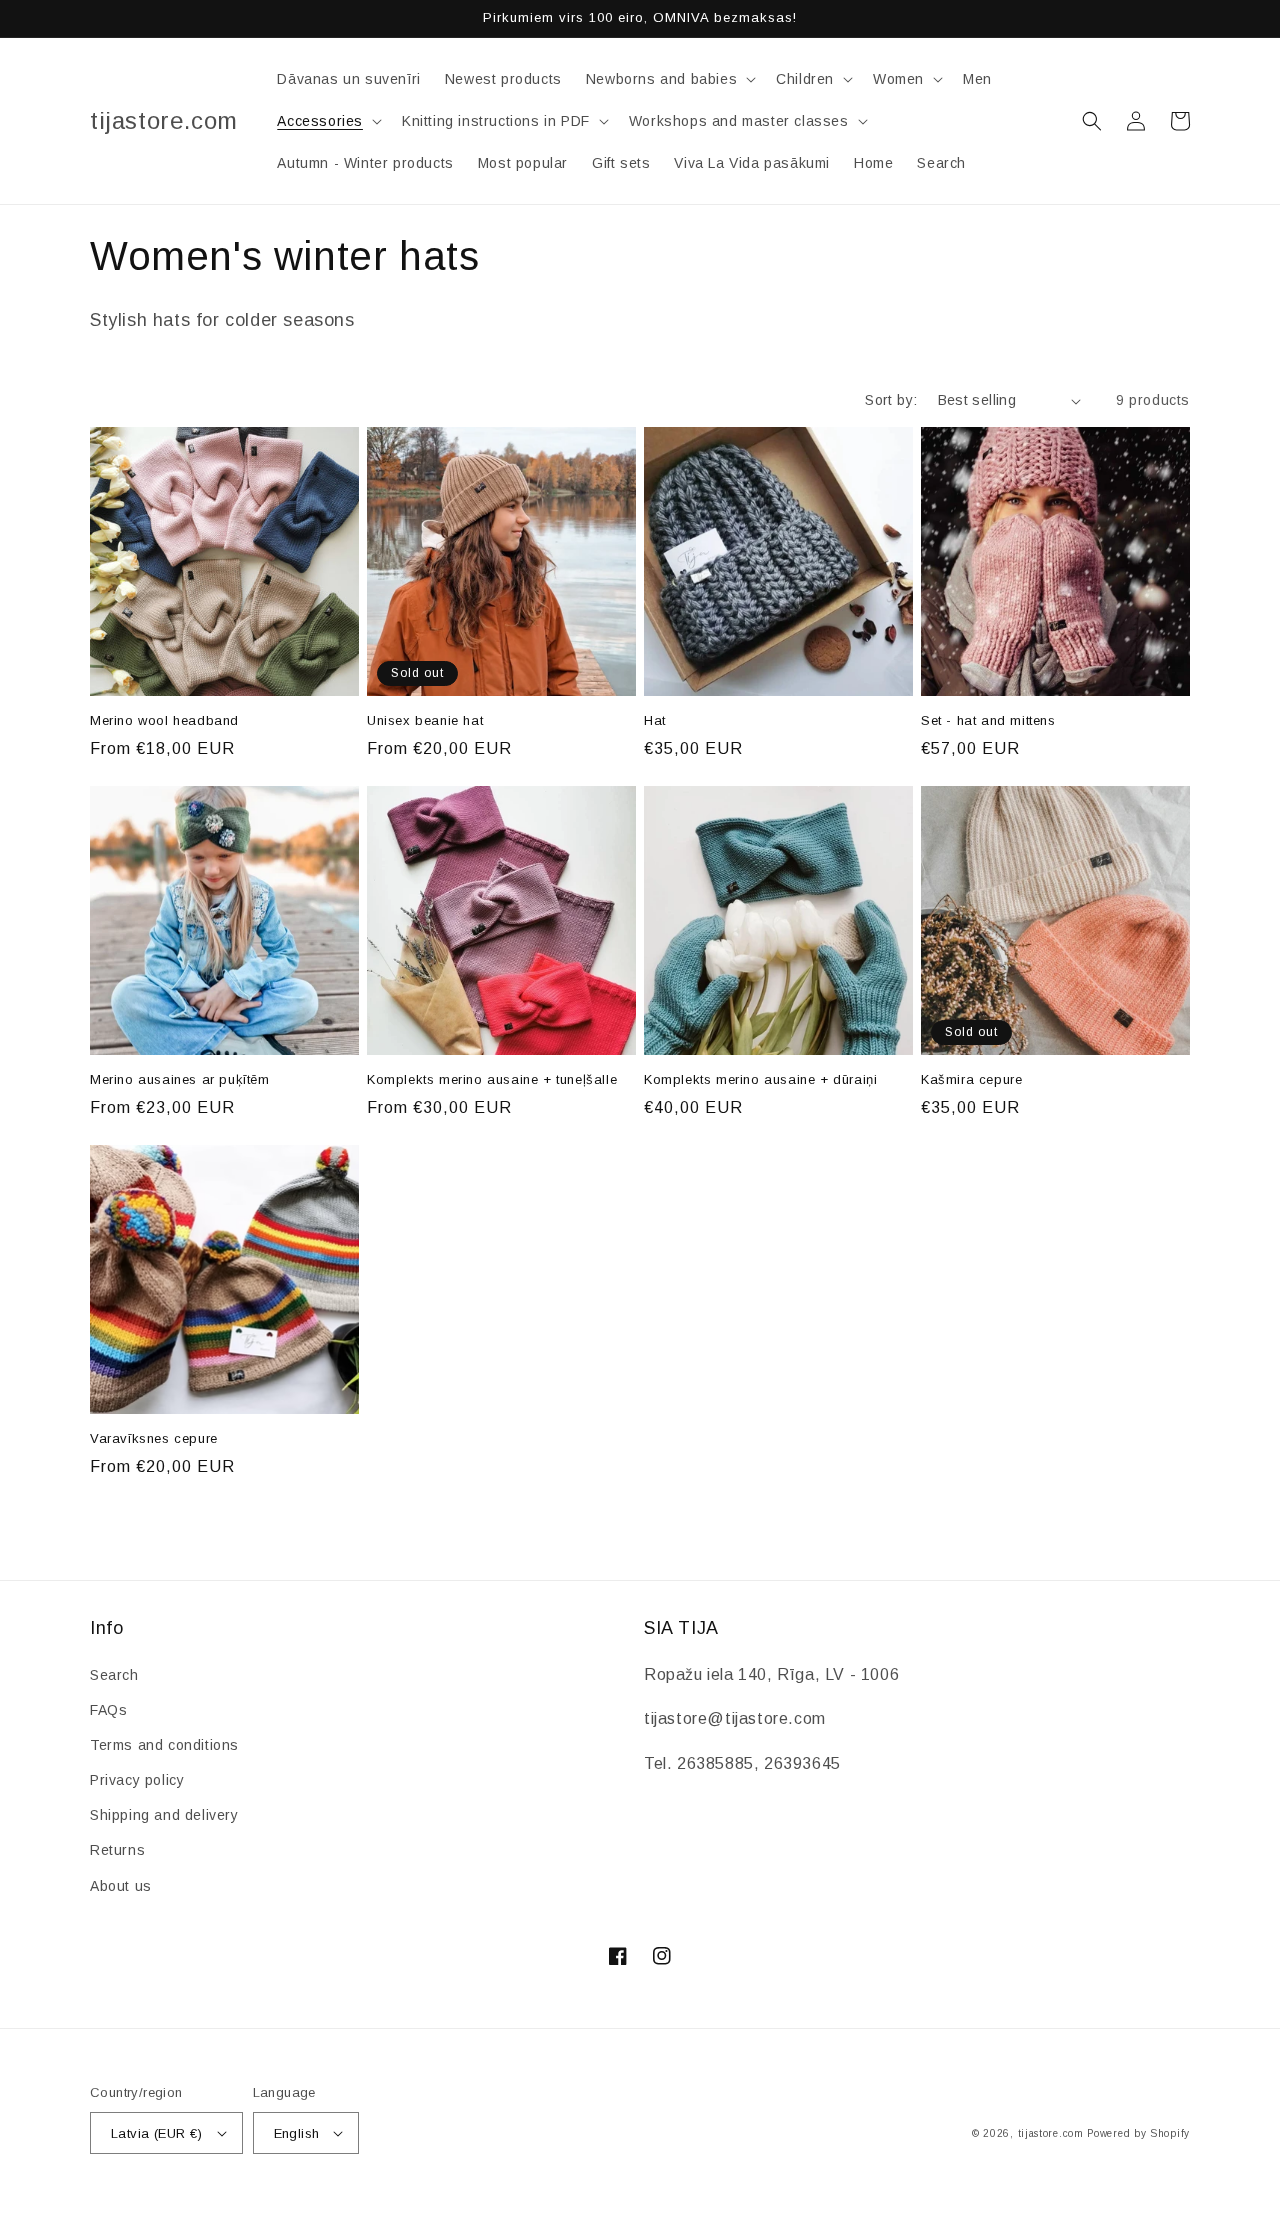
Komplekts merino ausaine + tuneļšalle (492, 1079)
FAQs (108, 1710)
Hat (655, 720)
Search (114, 1675)
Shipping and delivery (164, 1815)
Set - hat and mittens (988, 720)
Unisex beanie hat (425, 720)
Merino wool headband (164, 720)
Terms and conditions (164, 1745)
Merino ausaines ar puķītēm (180, 1079)
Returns (117, 1850)
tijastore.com (1051, 2133)
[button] (669, 79)
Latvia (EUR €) (157, 2133)
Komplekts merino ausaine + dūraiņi (760, 1079)
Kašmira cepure (971, 1079)
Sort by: (891, 400)
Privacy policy (137, 1780)
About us (121, 1886)
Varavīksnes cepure (154, 1438)
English (297, 2133)
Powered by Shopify (1138, 2133)
